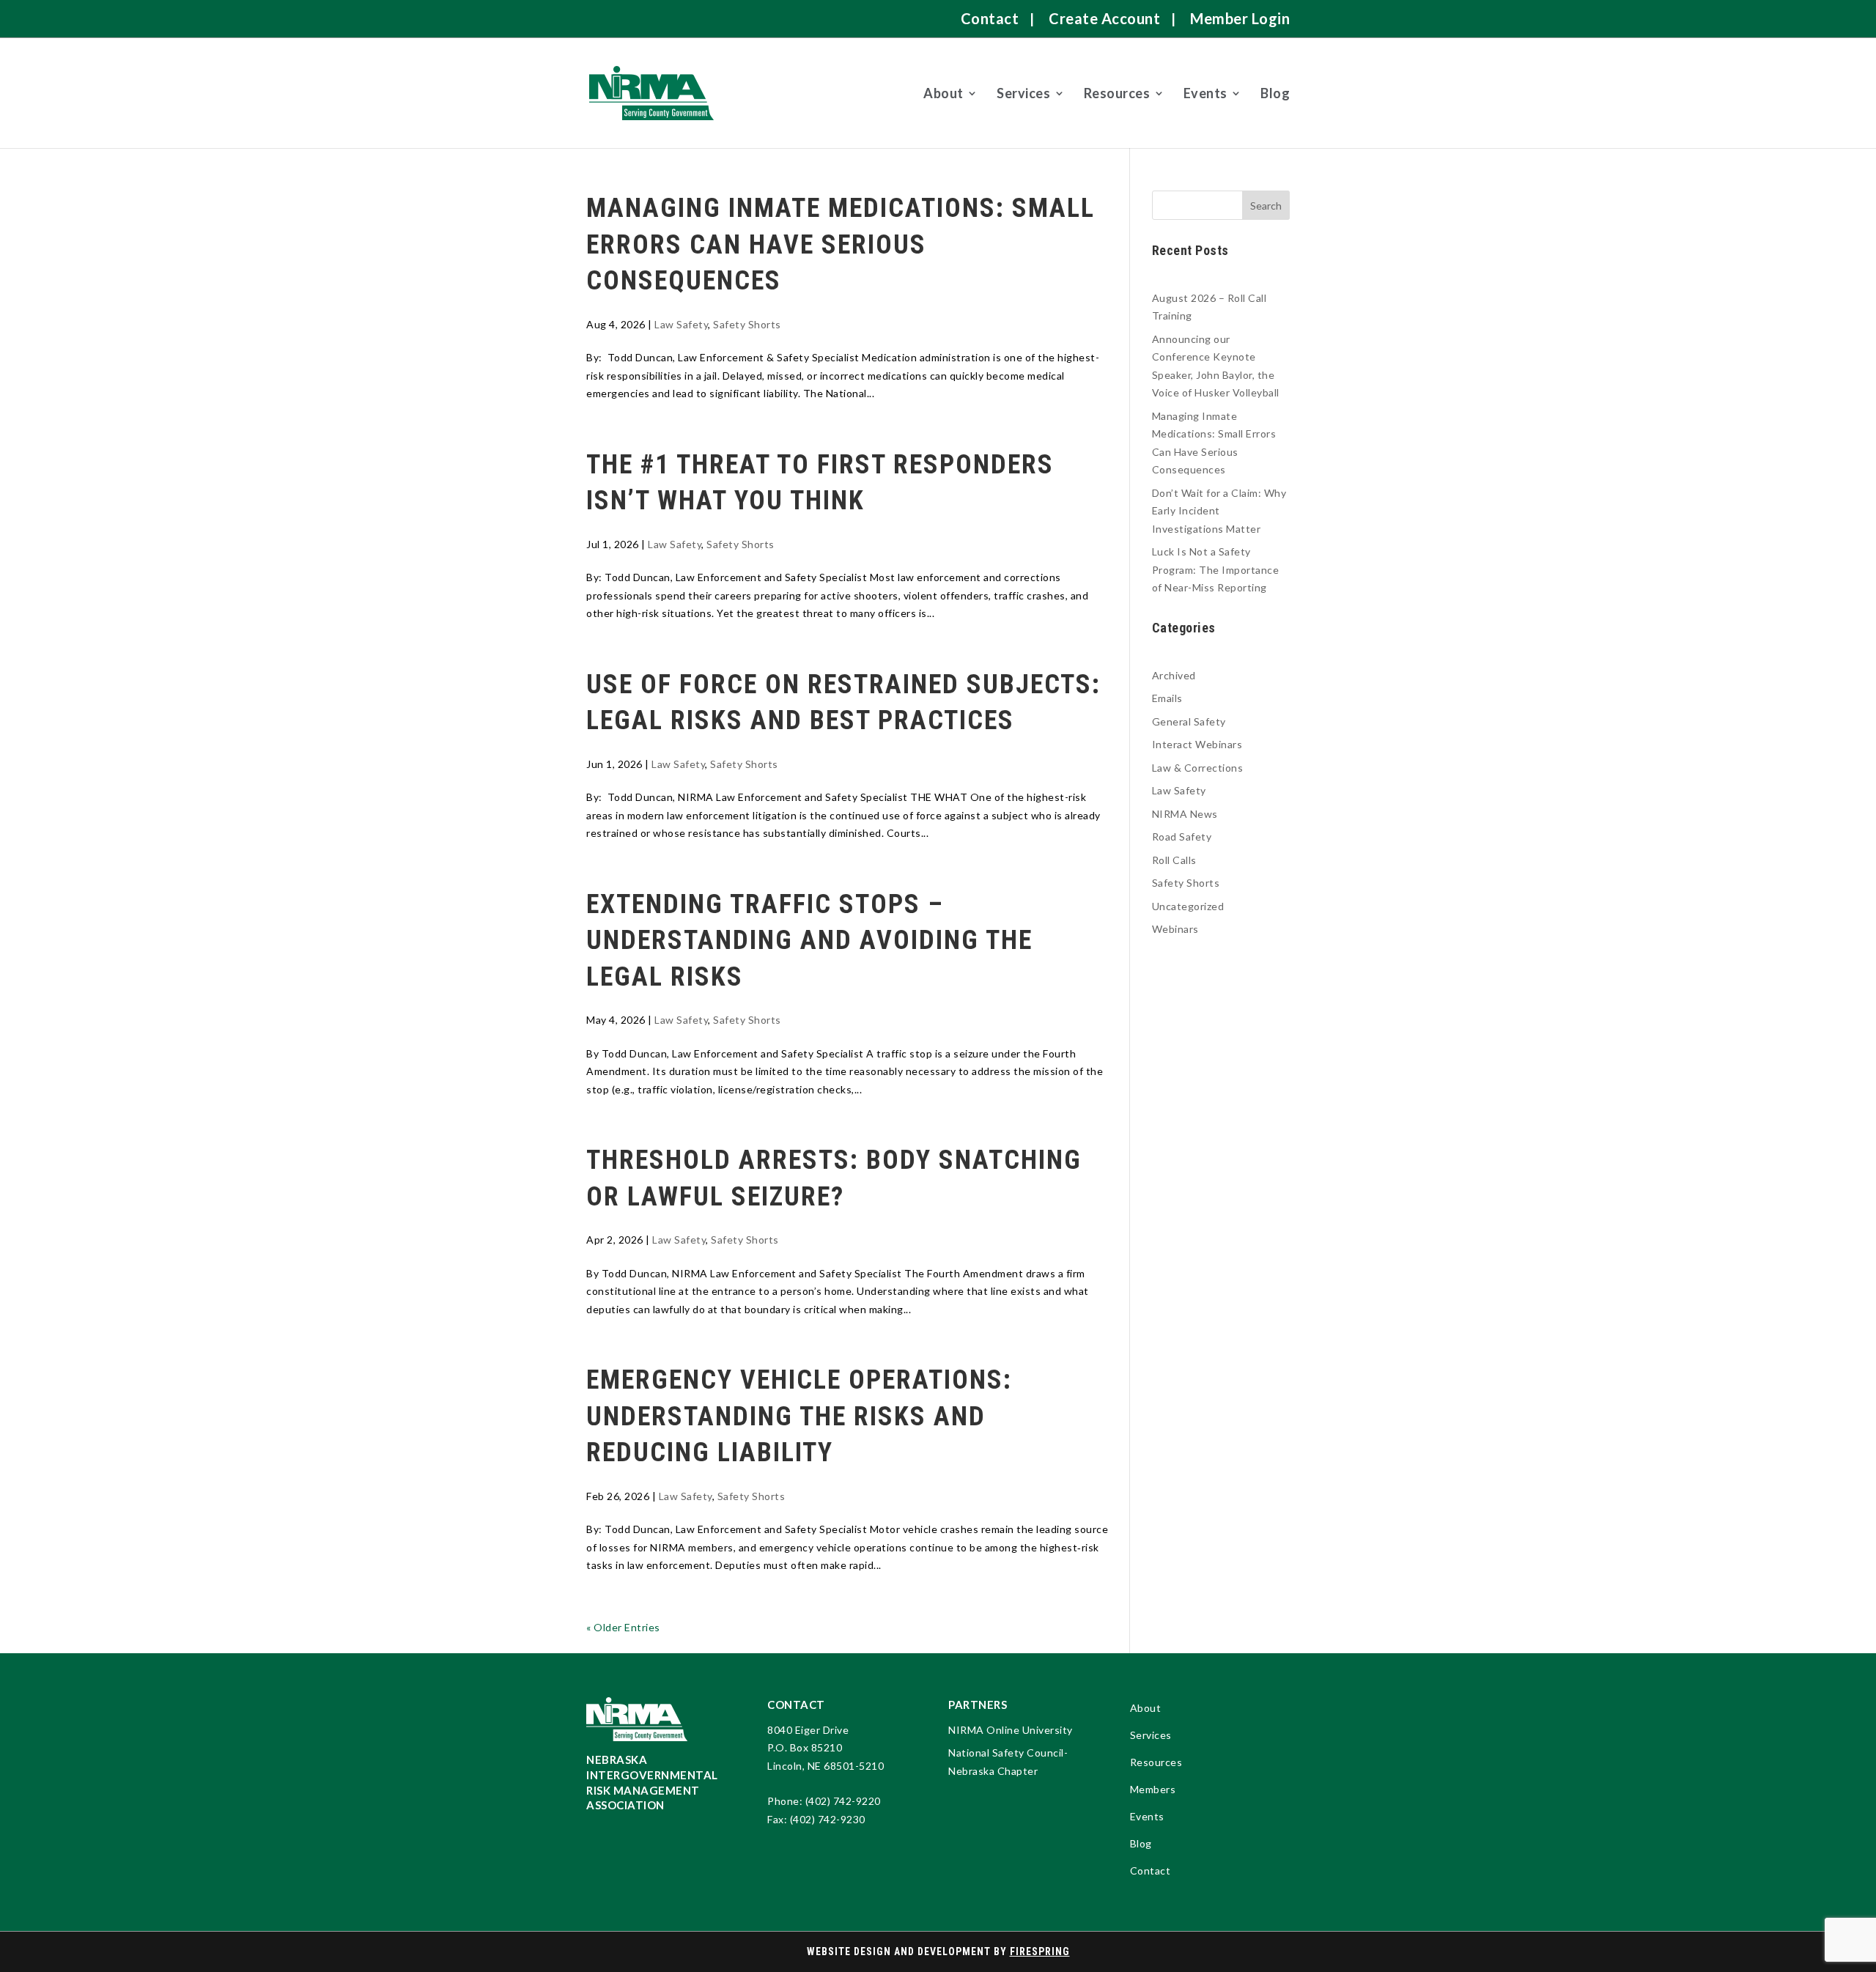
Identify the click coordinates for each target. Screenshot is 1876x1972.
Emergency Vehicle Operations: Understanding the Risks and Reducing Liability (799, 1416)
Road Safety (1182, 837)
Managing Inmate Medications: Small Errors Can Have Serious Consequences (841, 244)
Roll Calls (1174, 860)
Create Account (1104, 18)
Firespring (1040, 1951)
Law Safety (681, 324)
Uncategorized (1188, 906)
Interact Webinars (1197, 744)
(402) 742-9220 (843, 1801)
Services (1023, 93)
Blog (1275, 93)
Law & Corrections (1198, 768)
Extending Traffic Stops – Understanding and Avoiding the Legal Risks (809, 941)
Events (1205, 93)
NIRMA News (1185, 814)
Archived (1174, 675)
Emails (1167, 698)
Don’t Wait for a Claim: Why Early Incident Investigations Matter (1219, 511)
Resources (1117, 93)
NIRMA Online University (1011, 1730)
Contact (990, 18)
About (943, 93)
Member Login (1240, 18)
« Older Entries (623, 1627)
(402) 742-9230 (828, 1819)
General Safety (1189, 721)
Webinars (1175, 929)
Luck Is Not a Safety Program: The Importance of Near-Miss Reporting (1216, 569)
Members (1153, 1790)
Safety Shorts (747, 324)
